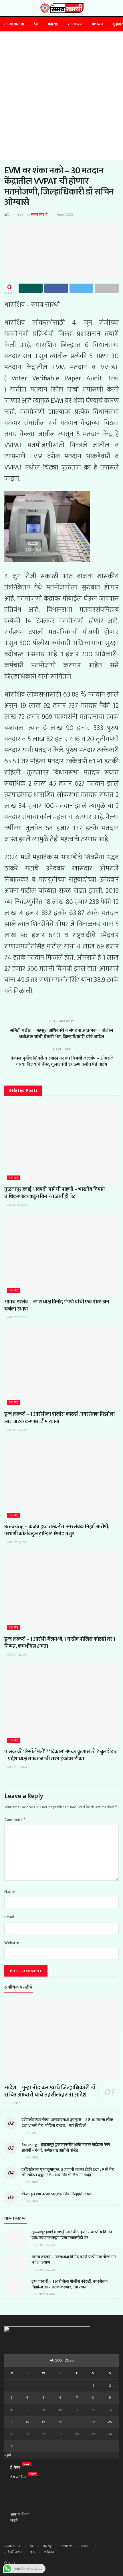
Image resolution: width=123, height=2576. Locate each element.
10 (12, 2410)
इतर (33, 2552)
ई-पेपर (15, 2468)
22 (93, 2422)
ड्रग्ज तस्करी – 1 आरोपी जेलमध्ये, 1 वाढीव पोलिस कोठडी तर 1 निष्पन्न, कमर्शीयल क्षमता (60, 1643)
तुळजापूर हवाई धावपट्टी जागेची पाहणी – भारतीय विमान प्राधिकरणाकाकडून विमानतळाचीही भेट (54, 1193)
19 (43, 2422)
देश (36, 24)
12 (43, 2410)
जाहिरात (49, 2552)
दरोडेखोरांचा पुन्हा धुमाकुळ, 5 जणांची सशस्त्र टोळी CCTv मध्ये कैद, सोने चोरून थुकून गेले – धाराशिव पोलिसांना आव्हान (68, 2172)
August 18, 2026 (17, 1542)
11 (27, 2410)
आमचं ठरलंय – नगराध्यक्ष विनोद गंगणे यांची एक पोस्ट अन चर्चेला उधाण (57, 1306)
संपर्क (14, 2521)
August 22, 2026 (17, 1205)
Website (12, 1943)
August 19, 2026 (17, 1430)
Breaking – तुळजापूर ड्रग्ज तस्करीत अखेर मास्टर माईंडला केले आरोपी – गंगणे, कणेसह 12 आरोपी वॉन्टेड (66, 2147)
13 (60, 2410)
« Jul (8, 2455)
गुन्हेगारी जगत (13, 2552)
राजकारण (75, 24)
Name (10, 1892)
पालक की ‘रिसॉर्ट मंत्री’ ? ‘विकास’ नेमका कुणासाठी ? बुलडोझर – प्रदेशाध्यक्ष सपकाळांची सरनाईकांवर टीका (60, 1755)
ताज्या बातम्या (14, 24)
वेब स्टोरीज (18, 2477)
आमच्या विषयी (20, 2514)
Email (9, 1917)
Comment (15, 1820)
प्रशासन (97, 24)
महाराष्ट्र (53, 24)
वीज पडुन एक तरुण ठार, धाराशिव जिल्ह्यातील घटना (58, 2194)
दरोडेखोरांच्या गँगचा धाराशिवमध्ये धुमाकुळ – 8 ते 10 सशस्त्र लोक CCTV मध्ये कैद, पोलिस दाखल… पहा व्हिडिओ (67, 2123)
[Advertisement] (61, 96)
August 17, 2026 (17, 1767)
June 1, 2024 (66, 214)
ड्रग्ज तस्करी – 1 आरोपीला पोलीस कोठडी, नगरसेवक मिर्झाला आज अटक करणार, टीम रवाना (59, 1418)
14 (77, 2410)
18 (27, 2422)
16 (110, 2410)
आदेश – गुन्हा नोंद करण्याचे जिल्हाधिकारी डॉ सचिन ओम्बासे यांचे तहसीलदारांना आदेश (50, 2091)
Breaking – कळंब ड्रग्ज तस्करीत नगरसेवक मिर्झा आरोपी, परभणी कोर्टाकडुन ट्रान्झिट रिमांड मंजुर (57, 1530)
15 (93, 2410)
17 (12, 2422)
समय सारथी (39, 214)
